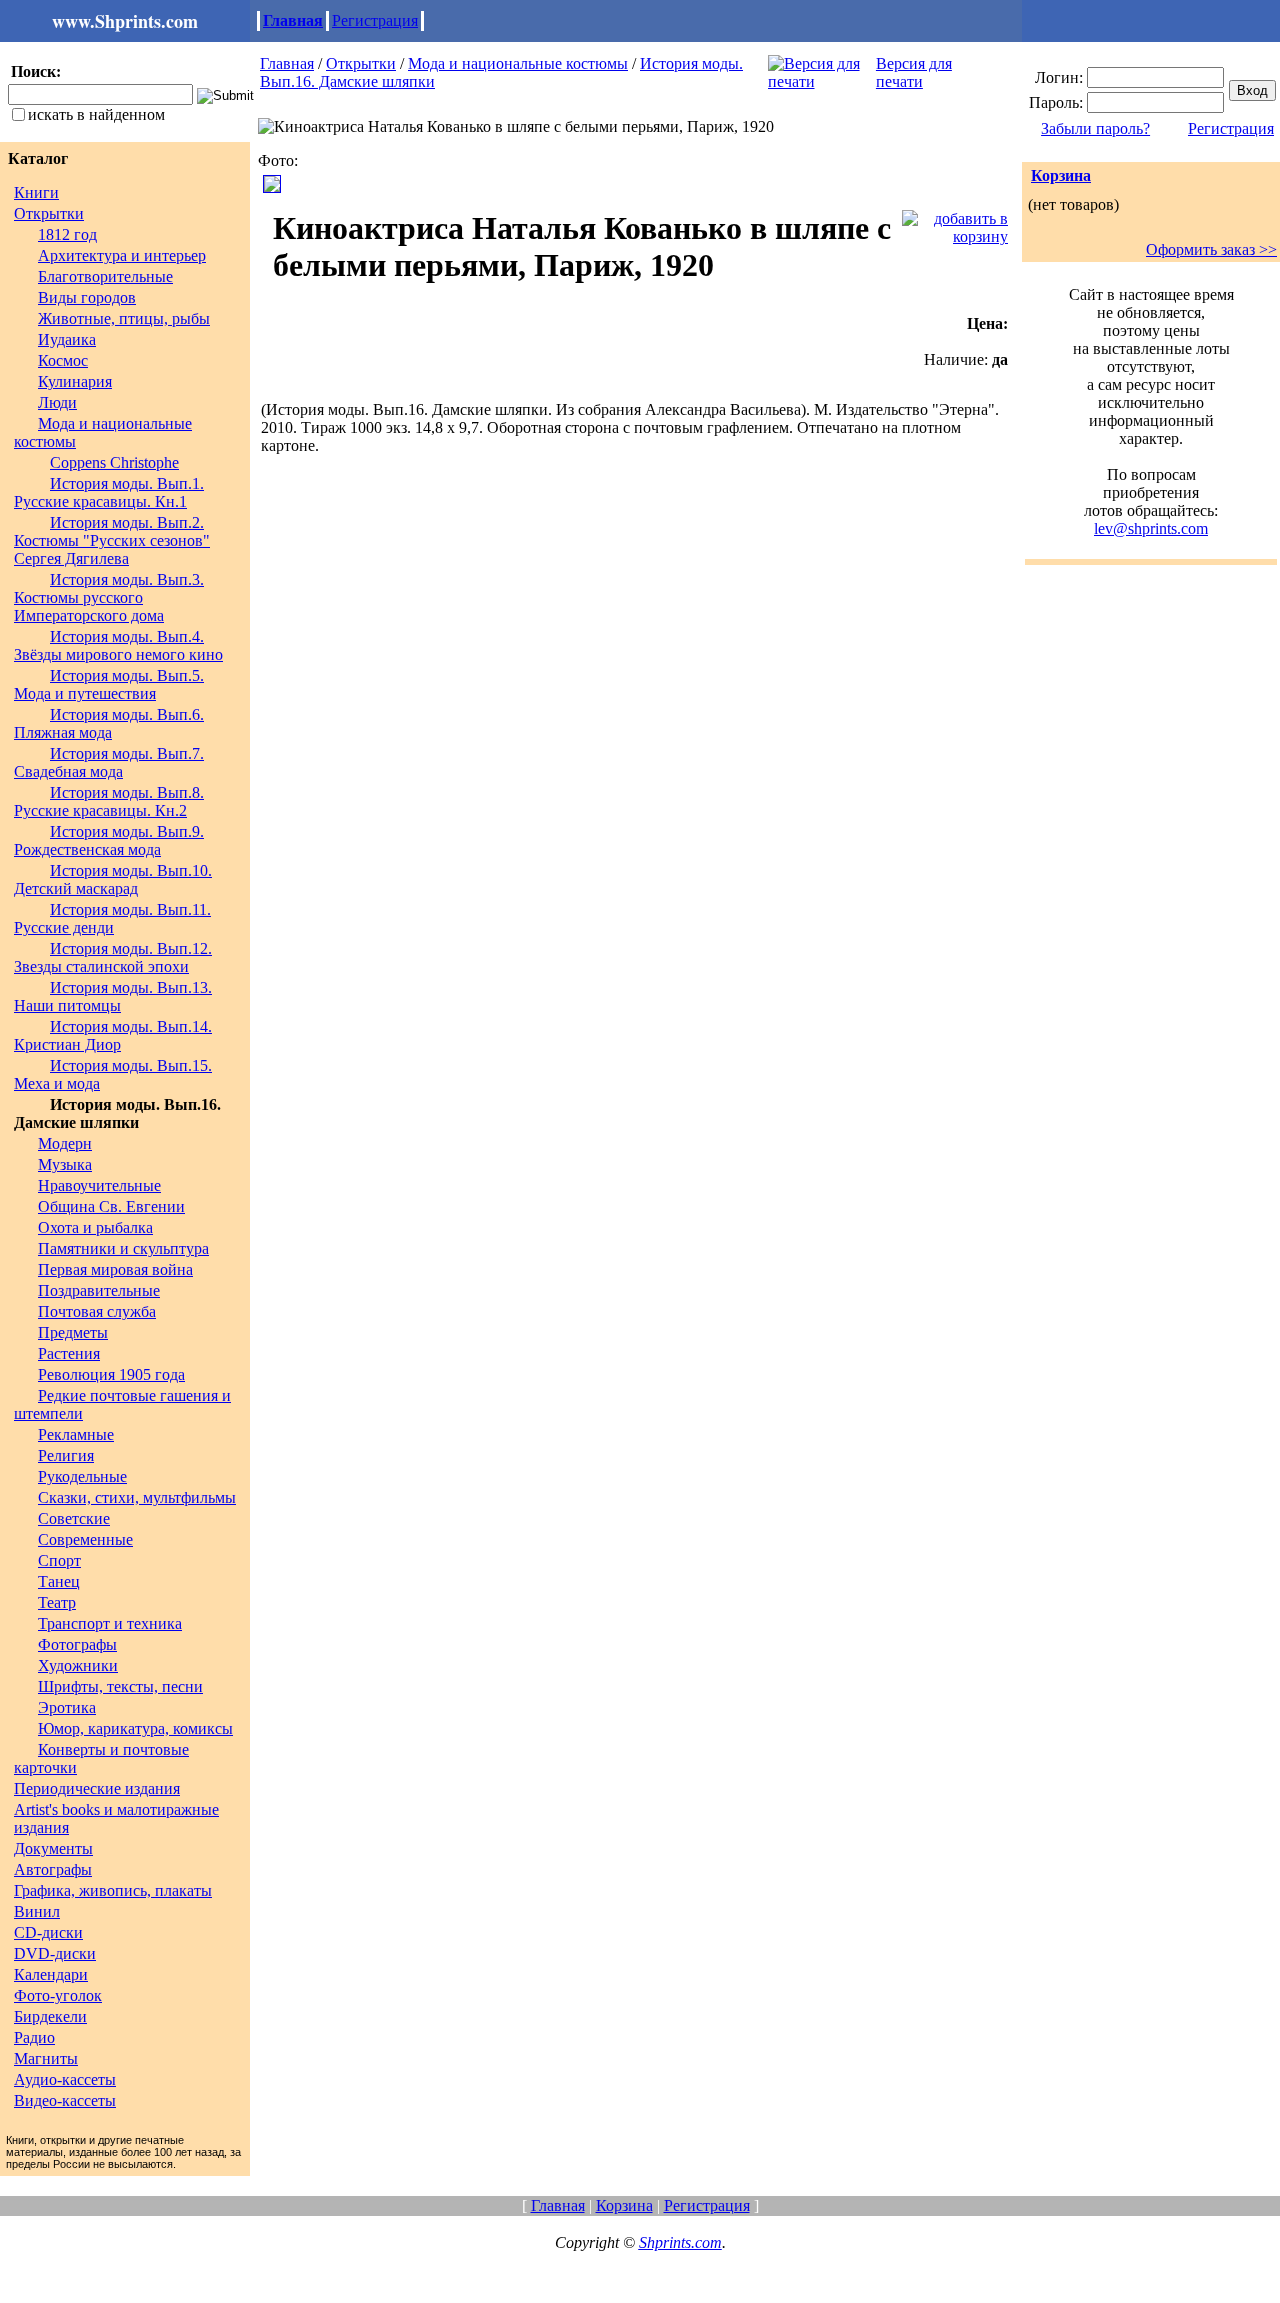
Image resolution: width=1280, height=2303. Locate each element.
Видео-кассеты (65, 2100)
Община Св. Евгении (111, 1206)
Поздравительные (99, 1290)
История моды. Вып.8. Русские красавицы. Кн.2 (109, 801)
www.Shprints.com (125, 21)
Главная (293, 20)
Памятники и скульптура (123, 1248)
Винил (37, 1911)
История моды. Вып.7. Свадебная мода (109, 762)
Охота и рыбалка (95, 1227)
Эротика (67, 1707)
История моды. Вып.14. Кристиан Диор (113, 1035)
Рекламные (76, 1434)
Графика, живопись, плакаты (113, 1890)
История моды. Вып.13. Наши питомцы (113, 996)
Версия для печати (914, 72)
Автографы (53, 1869)
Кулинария (75, 381)
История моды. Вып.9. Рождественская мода (109, 840)
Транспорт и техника (110, 1623)
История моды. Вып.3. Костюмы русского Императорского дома (109, 597)
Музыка (65, 1164)
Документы (53, 1848)
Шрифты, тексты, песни (120, 1686)
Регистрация (375, 20)
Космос (63, 360)
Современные (85, 1539)
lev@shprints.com (1151, 528)
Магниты (46, 2058)
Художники (78, 1665)
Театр (57, 1602)
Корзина (1061, 175)
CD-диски (48, 1932)
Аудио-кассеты (65, 2079)
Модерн (65, 1143)
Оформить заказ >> (1211, 249)
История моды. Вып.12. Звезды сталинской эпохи (113, 957)
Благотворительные (105, 276)
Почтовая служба (97, 1311)
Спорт (59, 1560)
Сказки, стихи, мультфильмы (137, 1497)
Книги (36, 192)
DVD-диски (55, 1953)
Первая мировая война (115, 1269)
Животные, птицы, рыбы (124, 318)
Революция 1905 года (111, 1374)
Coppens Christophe (114, 462)
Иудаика (67, 339)
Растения (69, 1353)
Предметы (73, 1332)
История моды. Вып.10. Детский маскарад (113, 879)
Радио (34, 2037)
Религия (66, 1455)
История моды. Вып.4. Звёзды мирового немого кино (118, 645)
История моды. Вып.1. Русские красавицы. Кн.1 (109, 492)
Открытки (49, 213)
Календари (51, 1974)
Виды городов (87, 297)
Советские (74, 1518)
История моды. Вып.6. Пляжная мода (109, 723)
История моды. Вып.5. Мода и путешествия (109, 684)
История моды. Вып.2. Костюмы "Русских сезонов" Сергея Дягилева (112, 540)
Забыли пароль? (1095, 128)
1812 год (67, 234)
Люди (57, 402)
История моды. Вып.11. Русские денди (112, 918)
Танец (59, 1581)
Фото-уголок (58, 1995)
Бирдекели (50, 2016)
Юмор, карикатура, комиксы (135, 1728)
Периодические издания (97, 1788)
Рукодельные (82, 1476)
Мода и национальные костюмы (518, 63)
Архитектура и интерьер (122, 255)
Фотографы (77, 1644)
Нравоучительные (99, 1185)
